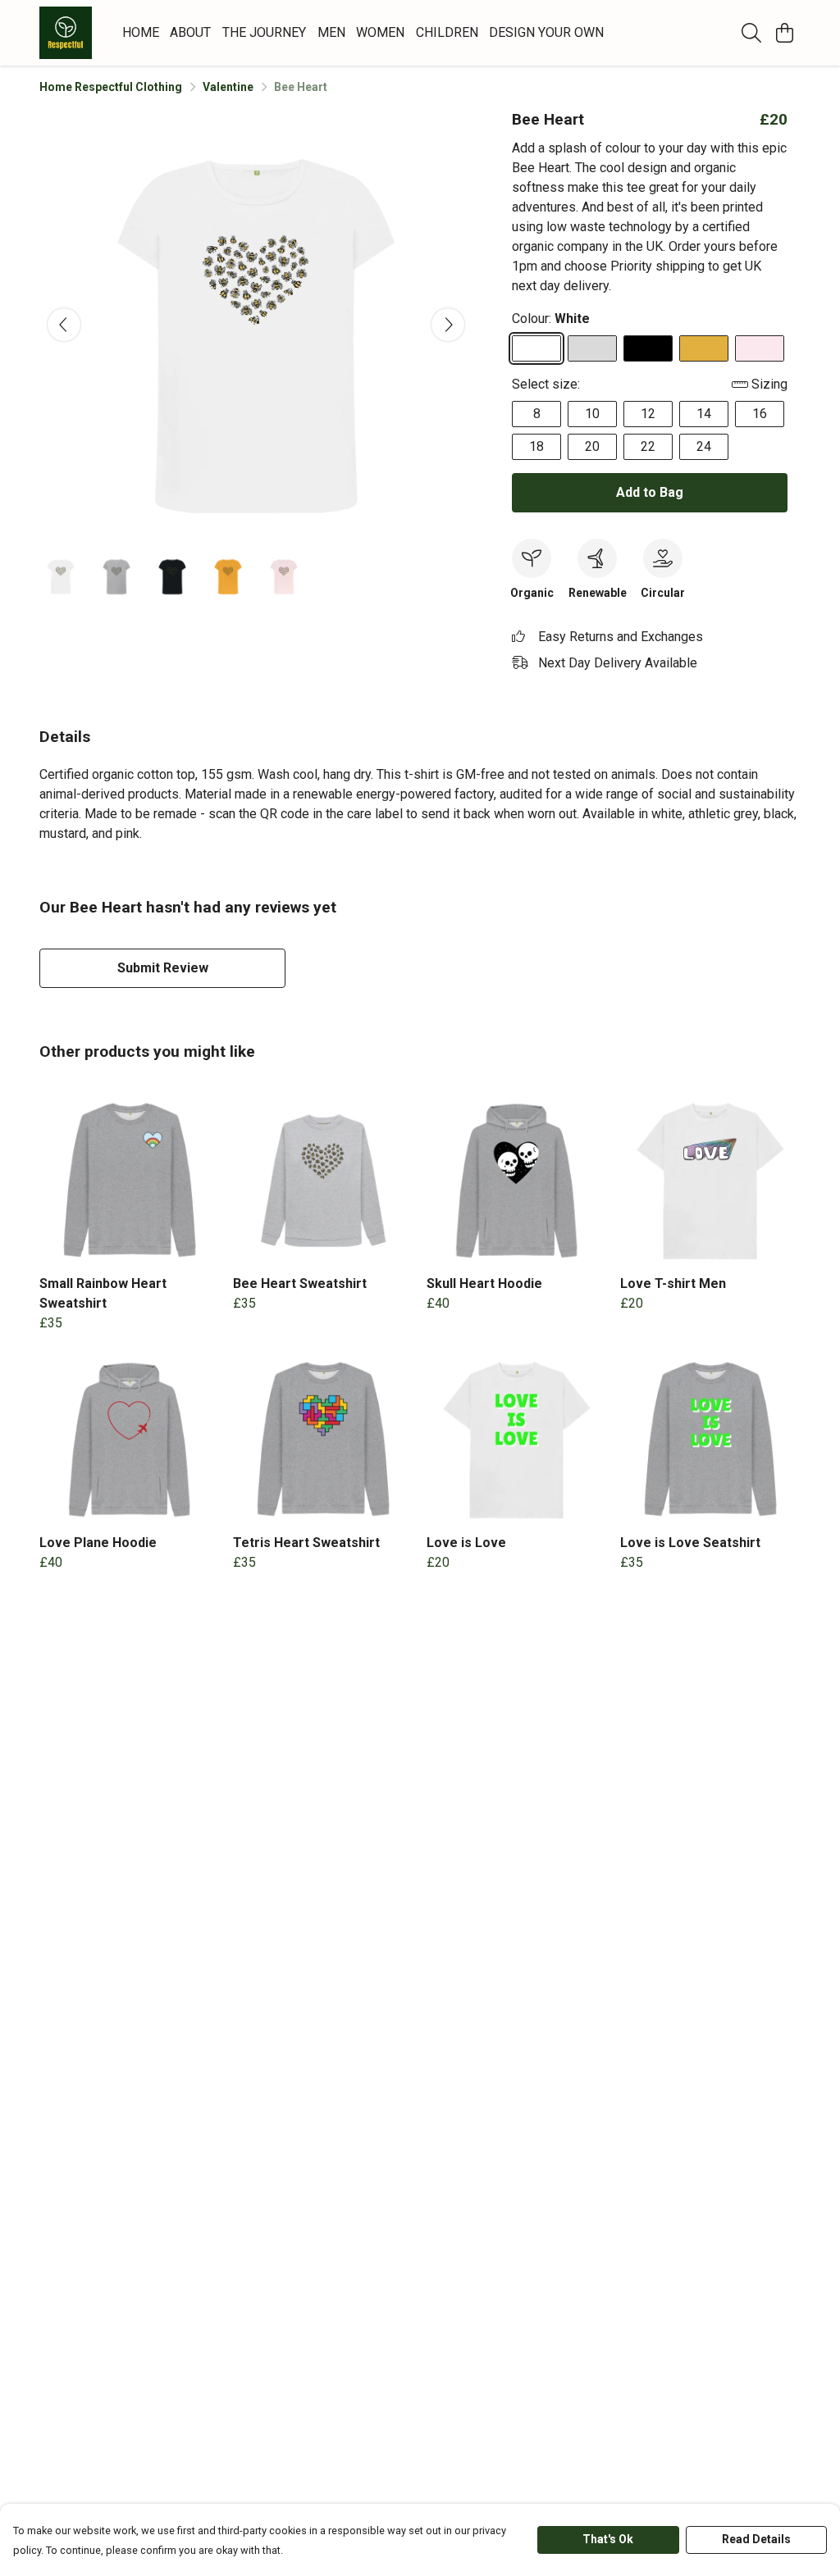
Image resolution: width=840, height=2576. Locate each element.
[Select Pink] (760, 348)
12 (648, 414)
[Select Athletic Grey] (592, 348)
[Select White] (536, 348)
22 (648, 446)
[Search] (751, 33)
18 (536, 446)
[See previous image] (64, 325)
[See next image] (448, 325)
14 (704, 414)
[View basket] (784, 33)
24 (704, 446)
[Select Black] (648, 348)
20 (592, 446)
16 (760, 414)
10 (592, 414)
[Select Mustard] (704, 348)
